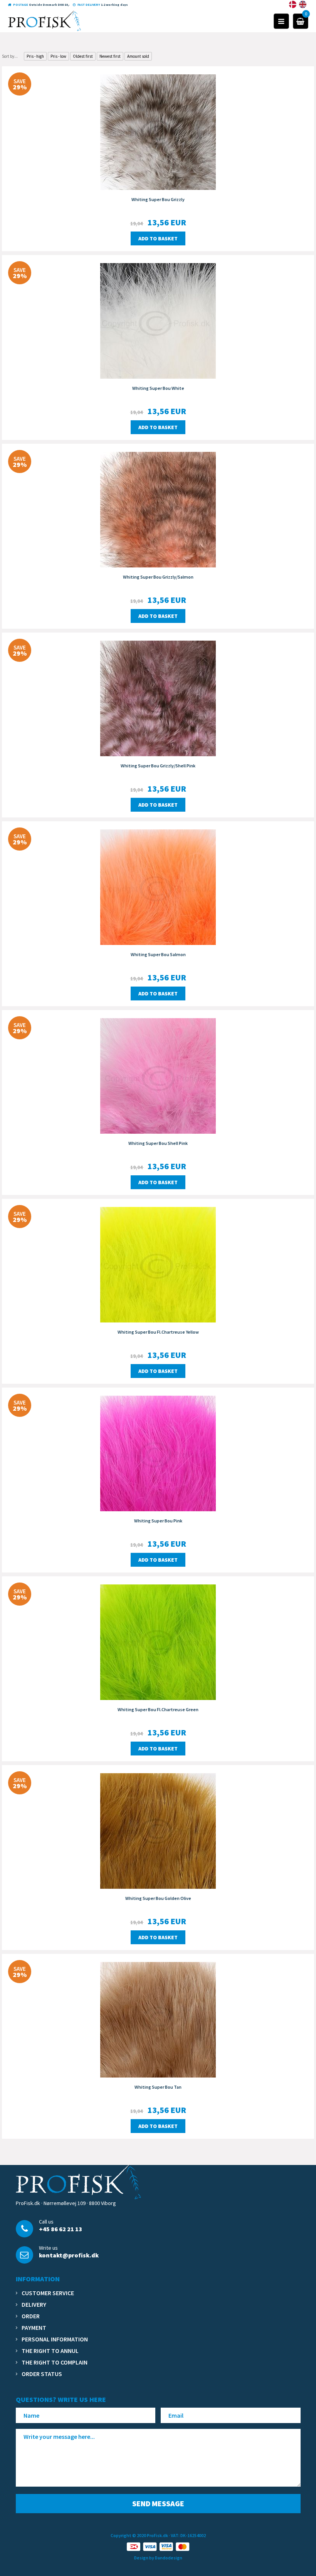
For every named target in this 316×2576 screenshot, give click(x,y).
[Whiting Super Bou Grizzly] (158, 131)
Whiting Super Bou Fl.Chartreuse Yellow (158, 1332)
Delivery (34, 2304)
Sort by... (10, 56)
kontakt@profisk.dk (69, 2255)
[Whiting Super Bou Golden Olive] (158, 1830)
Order (31, 2316)
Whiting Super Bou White (158, 388)
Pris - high (35, 56)
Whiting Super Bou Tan (158, 2087)
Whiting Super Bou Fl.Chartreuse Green (158, 1709)
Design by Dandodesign (158, 2558)
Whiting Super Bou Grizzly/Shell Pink (158, 766)
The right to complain (55, 2362)
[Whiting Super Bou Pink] (158, 1453)
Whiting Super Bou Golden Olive (158, 1898)
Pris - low (58, 56)
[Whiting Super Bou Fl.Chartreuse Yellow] (158, 1264)
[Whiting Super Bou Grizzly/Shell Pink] (158, 698)
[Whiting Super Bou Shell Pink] (158, 1075)
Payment (34, 2328)
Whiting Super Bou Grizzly (158, 199)
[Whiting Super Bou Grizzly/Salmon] (158, 509)
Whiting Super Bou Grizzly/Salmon (158, 577)
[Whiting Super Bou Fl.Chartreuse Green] (158, 1641)
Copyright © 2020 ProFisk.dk (139, 2535)
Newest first (110, 56)
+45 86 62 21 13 (61, 2229)
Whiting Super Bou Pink (158, 1521)
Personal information (55, 2339)
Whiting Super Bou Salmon (158, 954)
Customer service (48, 2293)
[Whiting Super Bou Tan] (158, 2019)
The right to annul (50, 2351)
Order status (42, 2374)
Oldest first (83, 56)
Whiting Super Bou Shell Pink (158, 1143)
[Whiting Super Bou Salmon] (158, 886)
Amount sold (138, 56)
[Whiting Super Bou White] (158, 320)
